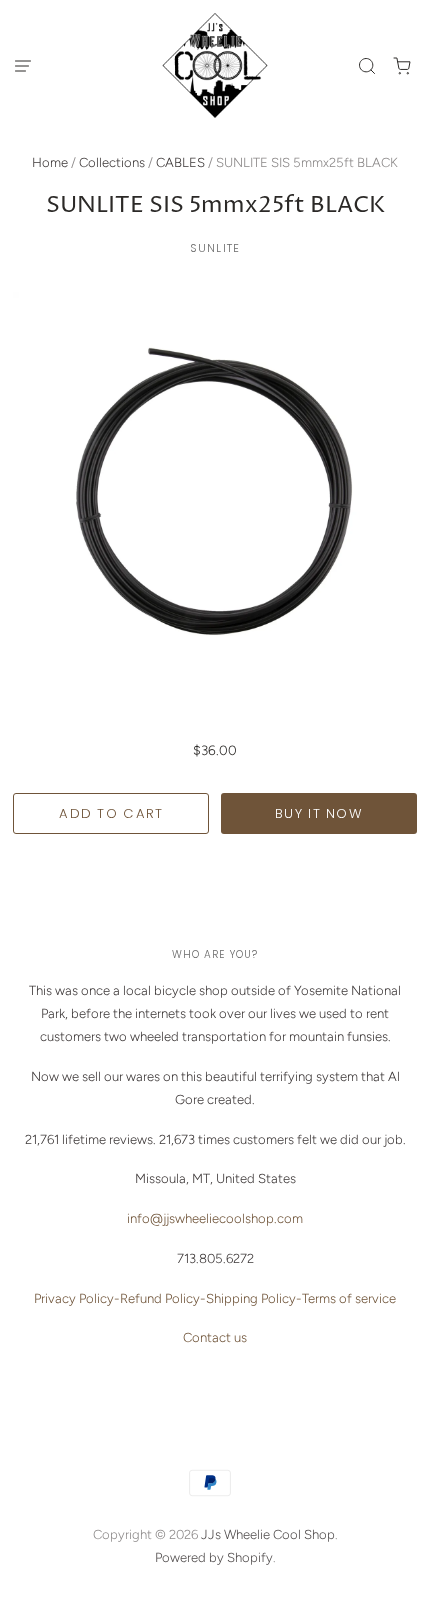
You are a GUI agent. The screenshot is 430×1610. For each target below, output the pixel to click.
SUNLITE (215, 248)
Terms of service (349, 1298)
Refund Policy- (163, 1298)
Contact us (215, 1337)
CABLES (180, 162)
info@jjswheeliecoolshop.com (215, 1218)
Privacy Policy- (77, 1298)
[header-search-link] (367, 65)
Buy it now (319, 813)
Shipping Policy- (254, 1298)
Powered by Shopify (214, 1557)
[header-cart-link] (402, 65)
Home (50, 162)
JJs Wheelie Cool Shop (268, 1534)
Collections (112, 162)
